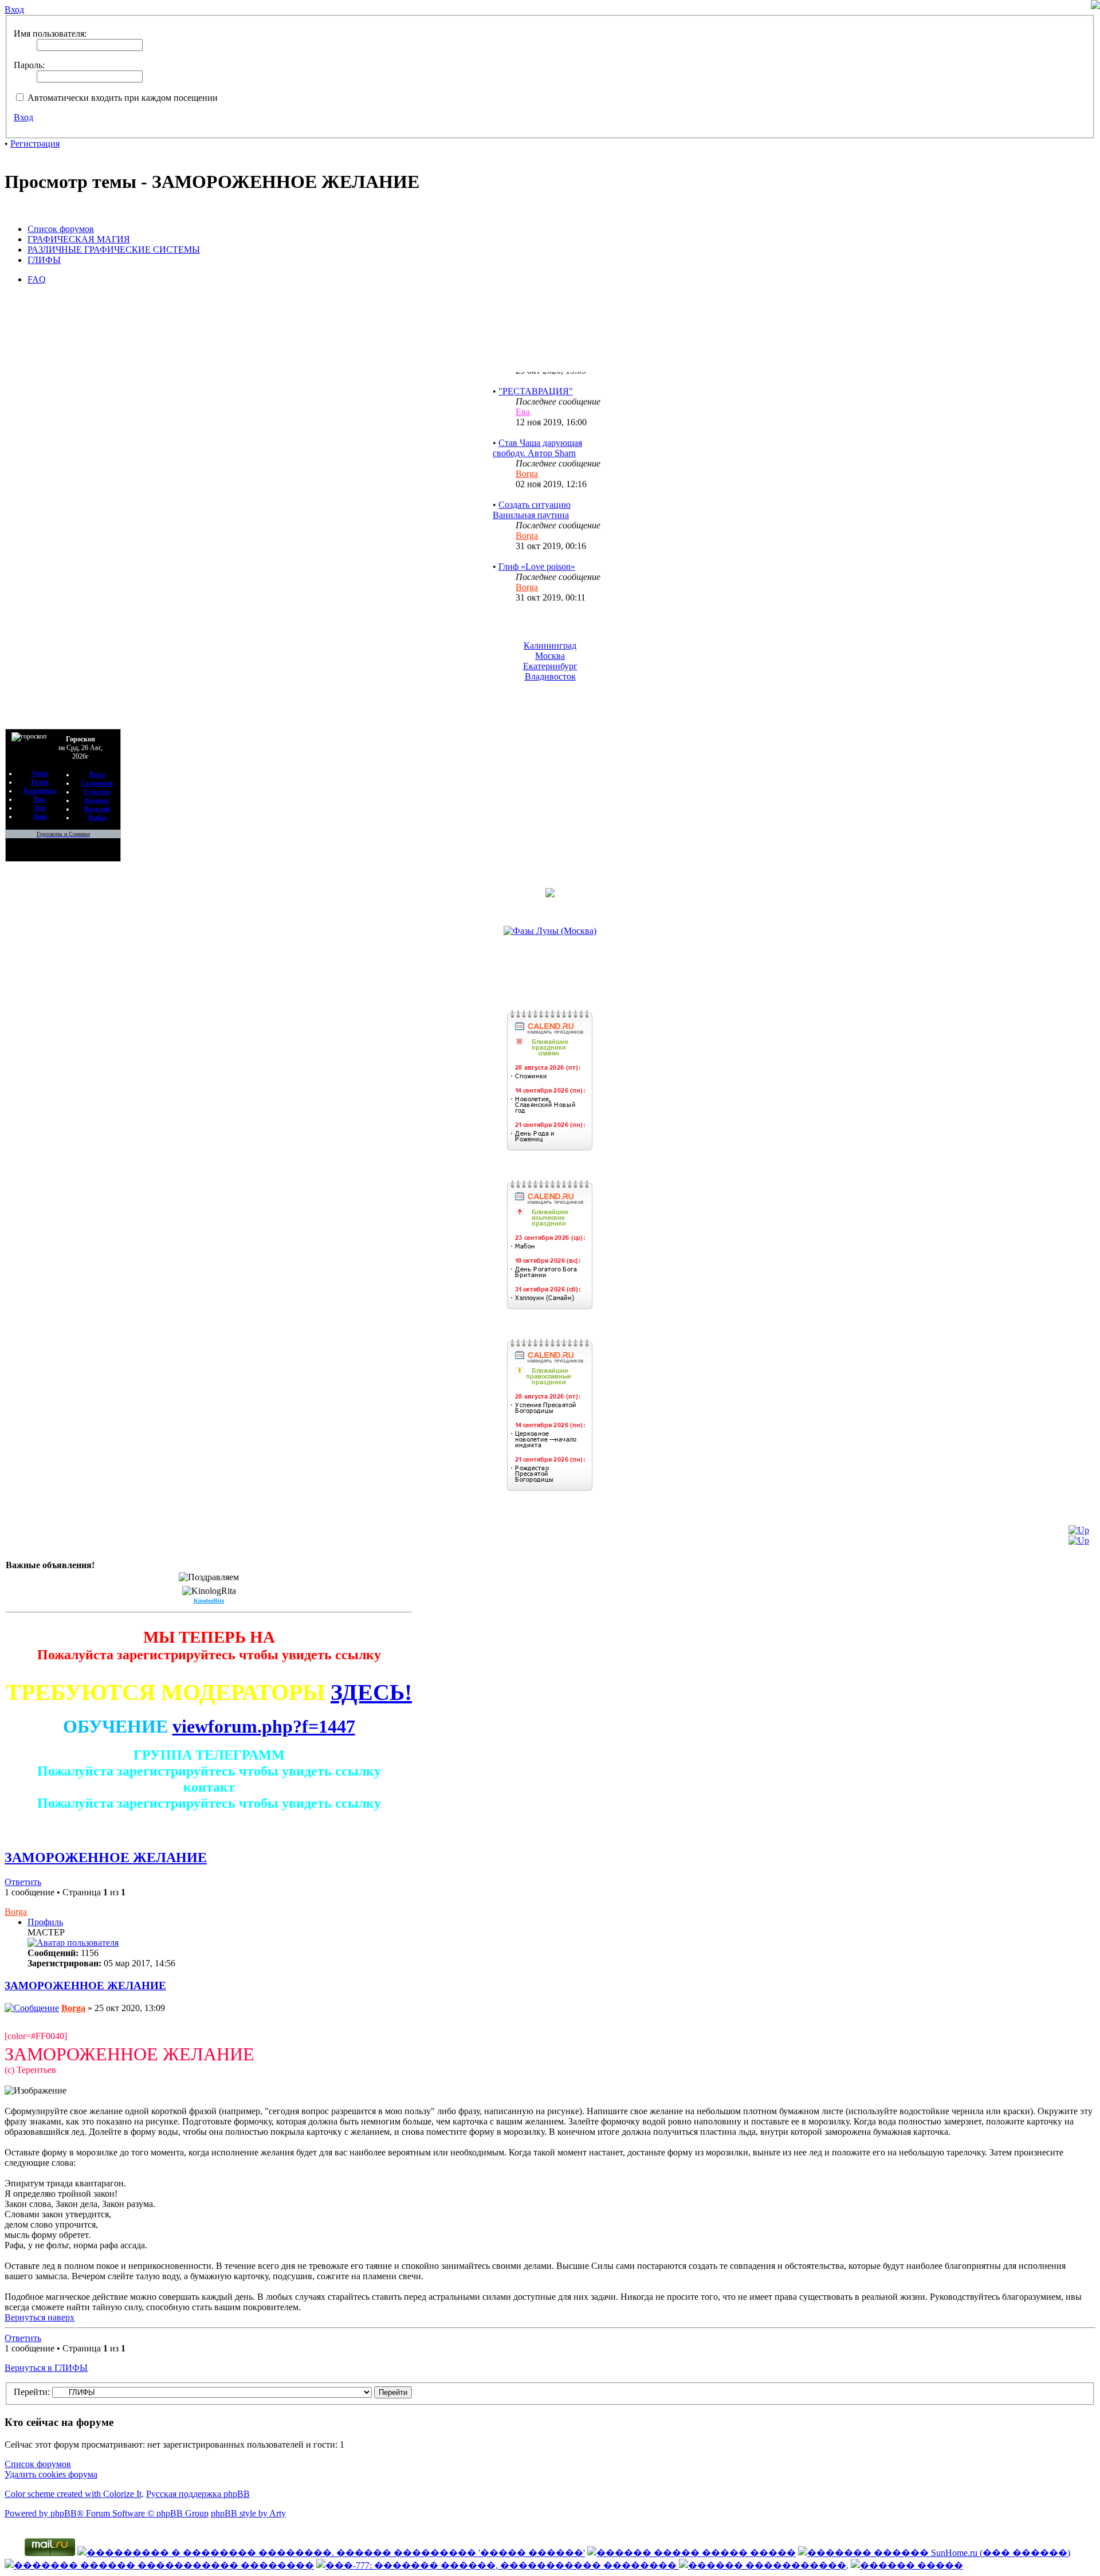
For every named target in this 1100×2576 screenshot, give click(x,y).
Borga (527, 455)
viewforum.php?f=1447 (264, 1726)
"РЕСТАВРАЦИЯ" (536, 372)
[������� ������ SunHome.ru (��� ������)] (934, 2553)
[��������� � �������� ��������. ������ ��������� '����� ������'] (331, 2553)
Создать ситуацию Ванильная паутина (532, 491)
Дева (40, 816)
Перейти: (32, 2392)
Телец (40, 782)
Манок (512, 599)
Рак (40, 799)
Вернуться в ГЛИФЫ (46, 2368)
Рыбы (97, 818)
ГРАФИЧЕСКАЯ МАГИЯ (79, 239)
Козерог (97, 800)
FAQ (37, 279)
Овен (40, 773)
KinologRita (209, 1601)
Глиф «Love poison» (537, 547)
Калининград (550, 645)
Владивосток (550, 676)
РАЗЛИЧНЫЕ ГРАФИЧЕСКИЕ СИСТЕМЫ (114, 250)
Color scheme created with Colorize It (73, 2494)
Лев (40, 808)
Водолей (97, 809)
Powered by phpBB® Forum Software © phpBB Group (107, 2513)
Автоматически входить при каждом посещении (121, 98)
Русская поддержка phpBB (198, 2494)
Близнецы (40, 791)
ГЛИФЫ (44, 260)
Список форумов (61, 229)
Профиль (45, 1922)
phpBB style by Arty (248, 2513)
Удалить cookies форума (51, 2474)
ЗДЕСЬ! (371, 1692)
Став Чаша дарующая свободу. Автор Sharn (537, 429)
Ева (523, 393)
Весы (97, 775)
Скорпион (97, 783)
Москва (550, 656)
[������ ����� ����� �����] (692, 2553)
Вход (23, 117)
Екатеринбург (550, 666)
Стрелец (97, 792)
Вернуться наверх (40, 2317)
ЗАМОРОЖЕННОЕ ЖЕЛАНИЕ (106, 1858)
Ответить (23, 1882)
